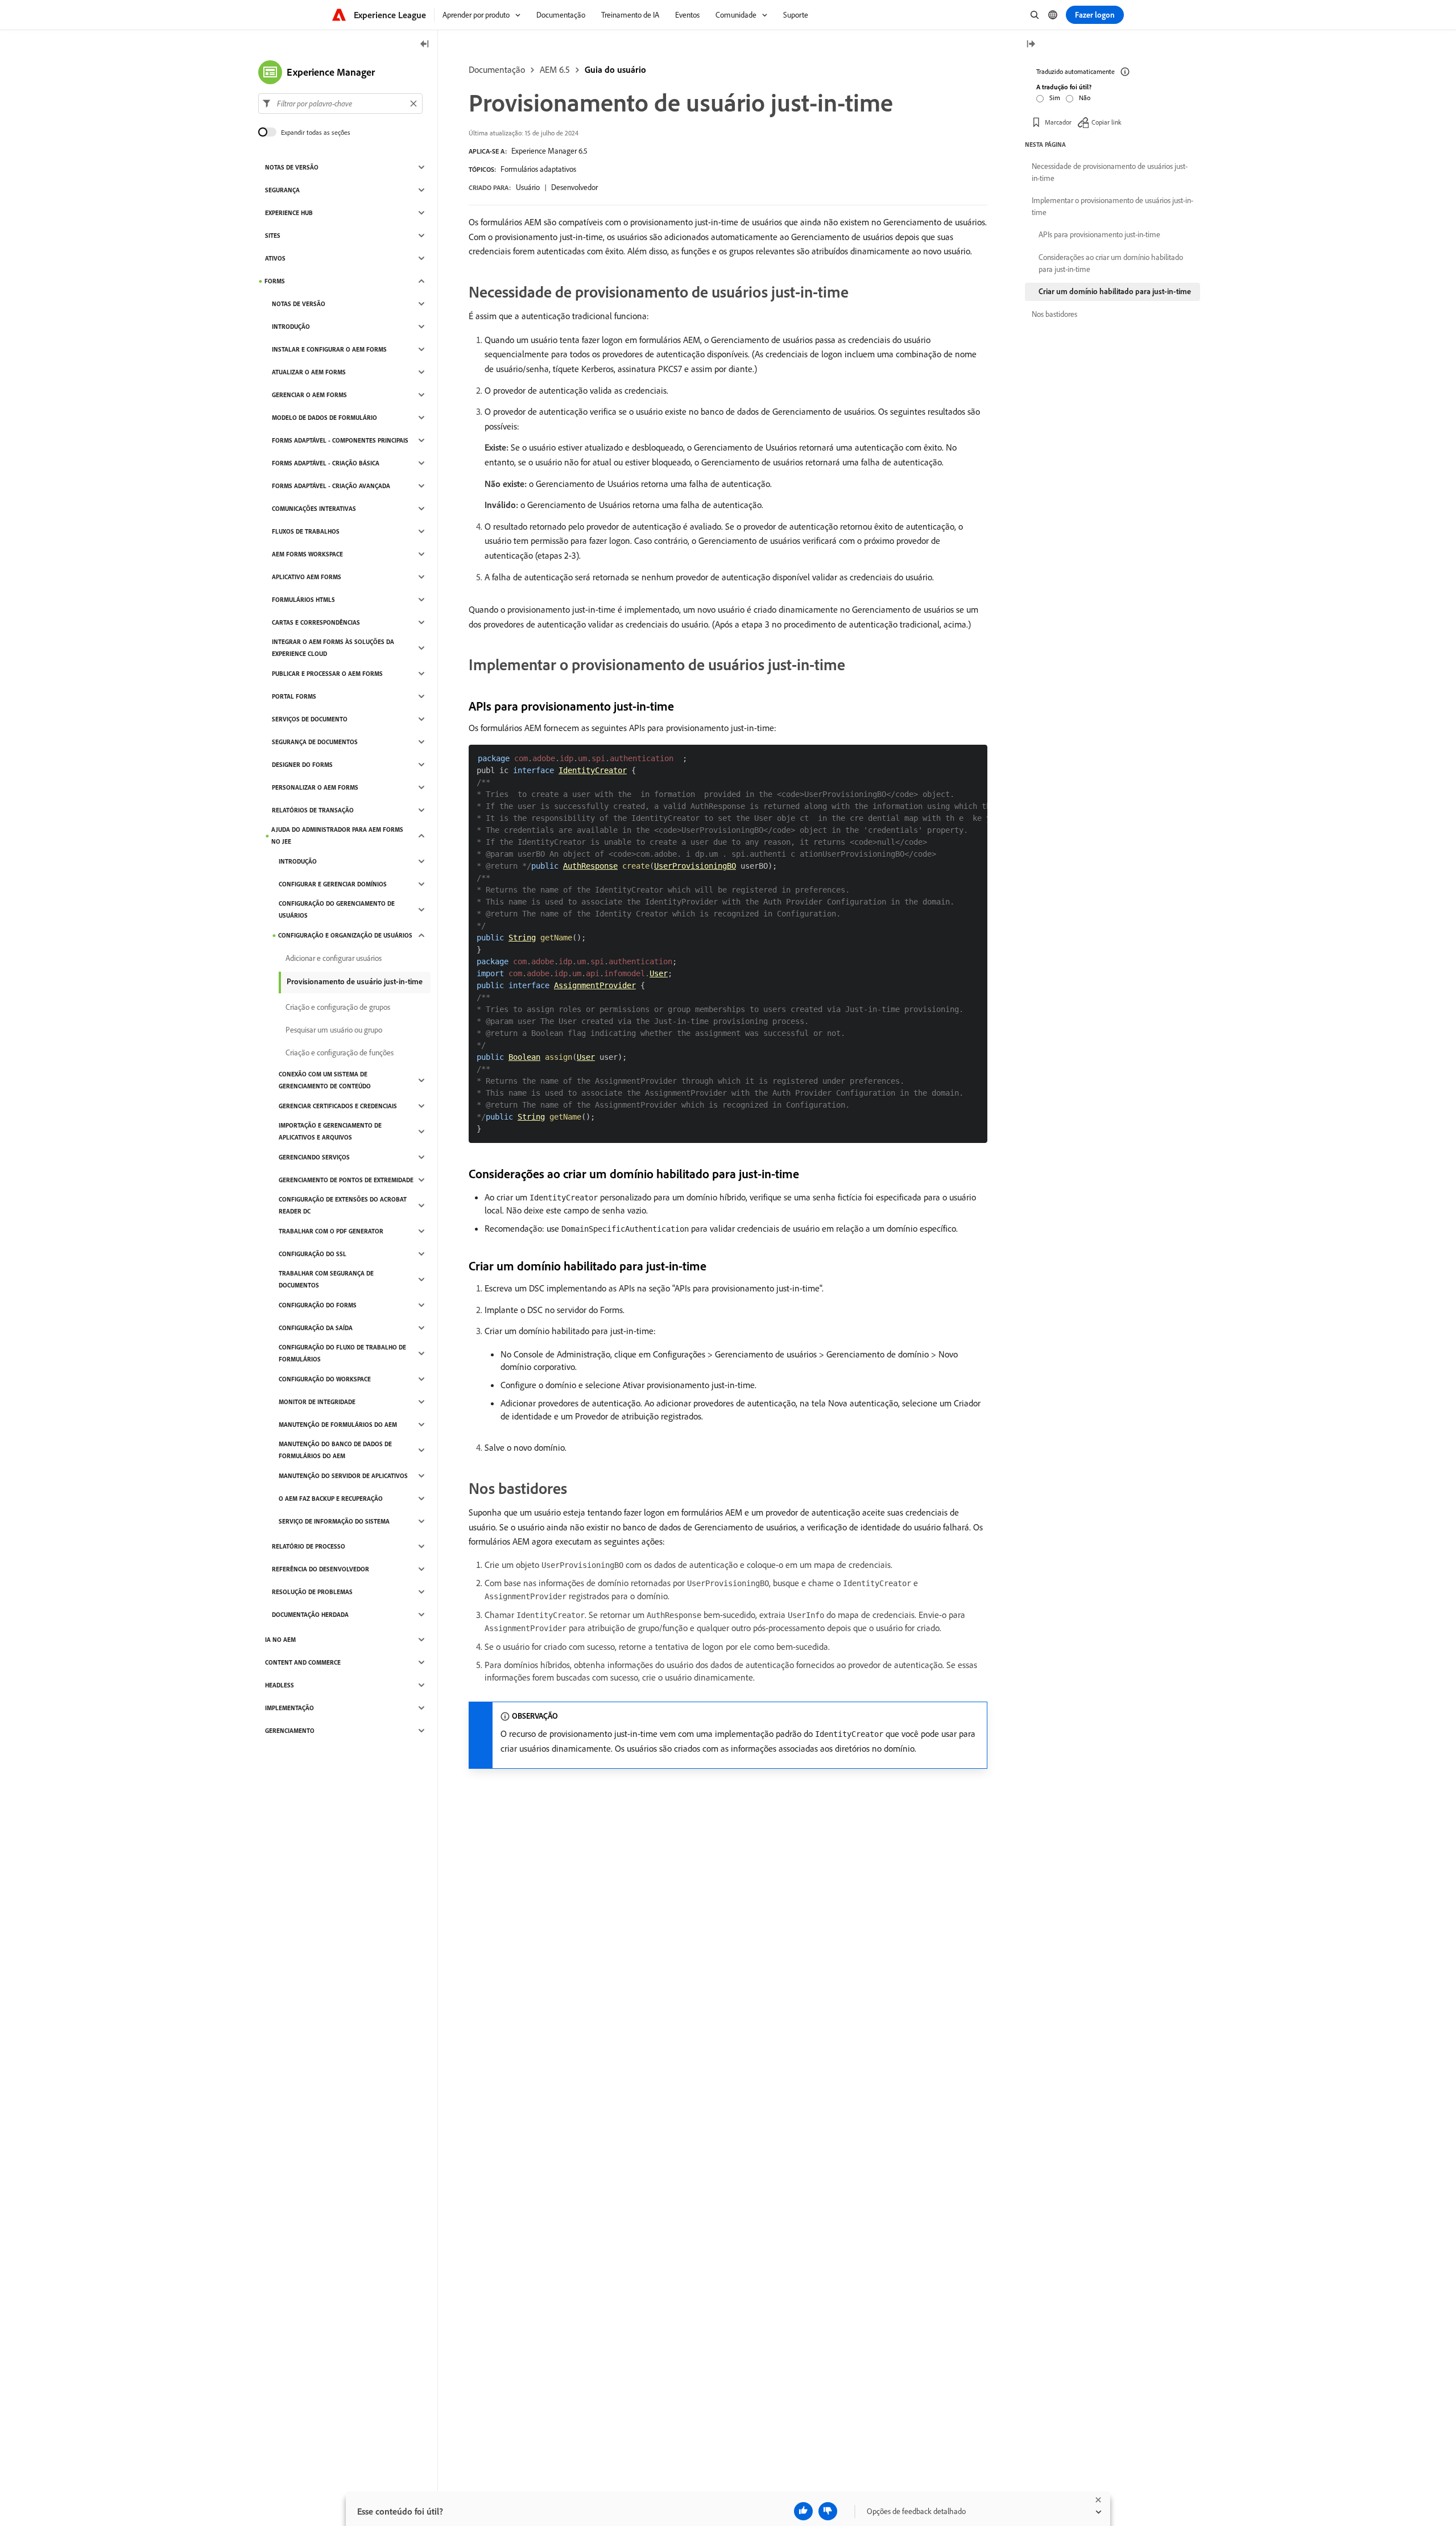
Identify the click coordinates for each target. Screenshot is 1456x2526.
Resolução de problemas (312, 1592)
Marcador (1058, 122)
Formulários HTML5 (303, 600)
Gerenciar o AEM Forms (309, 395)
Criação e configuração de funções (340, 1052)
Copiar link (1107, 122)
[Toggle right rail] (1031, 45)
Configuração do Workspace (325, 1379)
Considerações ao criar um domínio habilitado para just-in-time (1111, 263)
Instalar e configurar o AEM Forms (329, 349)
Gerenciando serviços (314, 1157)
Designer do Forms (302, 765)
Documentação (497, 69)
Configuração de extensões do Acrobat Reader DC (343, 1205)
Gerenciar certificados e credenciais (338, 1106)
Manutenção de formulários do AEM (338, 1425)
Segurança (282, 190)
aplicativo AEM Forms (307, 577)
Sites (273, 236)
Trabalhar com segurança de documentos (326, 1279)
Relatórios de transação (313, 810)
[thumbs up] (803, 2511)
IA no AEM (280, 1640)
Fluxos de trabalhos (306, 531)
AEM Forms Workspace (307, 554)
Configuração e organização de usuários (345, 935)
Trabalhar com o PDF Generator (331, 1231)
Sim (1055, 98)
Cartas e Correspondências (316, 622)
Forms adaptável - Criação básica (326, 463)
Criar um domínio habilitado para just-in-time (1115, 291)
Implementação (289, 1708)
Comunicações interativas (314, 509)
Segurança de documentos (315, 742)
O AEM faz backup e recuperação (331, 1499)
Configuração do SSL (313, 1254)
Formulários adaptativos (538, 169)
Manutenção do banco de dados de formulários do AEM (335, 1450)
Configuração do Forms (318, 1305)
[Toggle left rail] (425, 45)
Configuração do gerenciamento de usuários (337, 909)
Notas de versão (292, 167)
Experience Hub (289, 213)
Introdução (291, 327)
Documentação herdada (310, 1615)
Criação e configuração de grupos (338, 1007)
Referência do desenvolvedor (320, 1569)
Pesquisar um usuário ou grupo (334, 1030)
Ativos (275, 258)
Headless (280, 1685)
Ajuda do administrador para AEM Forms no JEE (337, 835)
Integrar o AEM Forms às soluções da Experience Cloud (333, 648)
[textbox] (340, 104)
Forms (275, 281)
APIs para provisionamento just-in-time (1099, 234)
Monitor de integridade (317, 1402)
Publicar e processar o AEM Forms (327, 674)
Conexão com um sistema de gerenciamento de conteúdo (325, 1080)
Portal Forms (294, 696)
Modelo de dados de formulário (324, 418)
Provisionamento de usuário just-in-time (355, 981)
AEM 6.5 (555, 69)
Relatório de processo (309, 1546)
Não (1085, 98)
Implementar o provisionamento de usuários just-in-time (1112, 206)
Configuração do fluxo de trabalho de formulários (342, 1353)
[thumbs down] (828, 2511)
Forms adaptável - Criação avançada (331, 486)
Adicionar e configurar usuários (334, 958)
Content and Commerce (303, 1662)
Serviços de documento (310, 719)
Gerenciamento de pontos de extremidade (346, 1180)
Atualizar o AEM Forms (309, 372)
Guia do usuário (615, 69)
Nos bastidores (1054, 314)
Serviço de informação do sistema (334, 1521)
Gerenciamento (290, 1731)
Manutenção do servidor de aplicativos (343, 1476)
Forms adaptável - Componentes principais (340, 440)
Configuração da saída (316, 1328)
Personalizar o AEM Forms (315, 787)
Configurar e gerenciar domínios (333, 884)
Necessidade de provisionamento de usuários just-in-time (1110, 172)
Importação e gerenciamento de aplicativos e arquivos (330, 1131)
